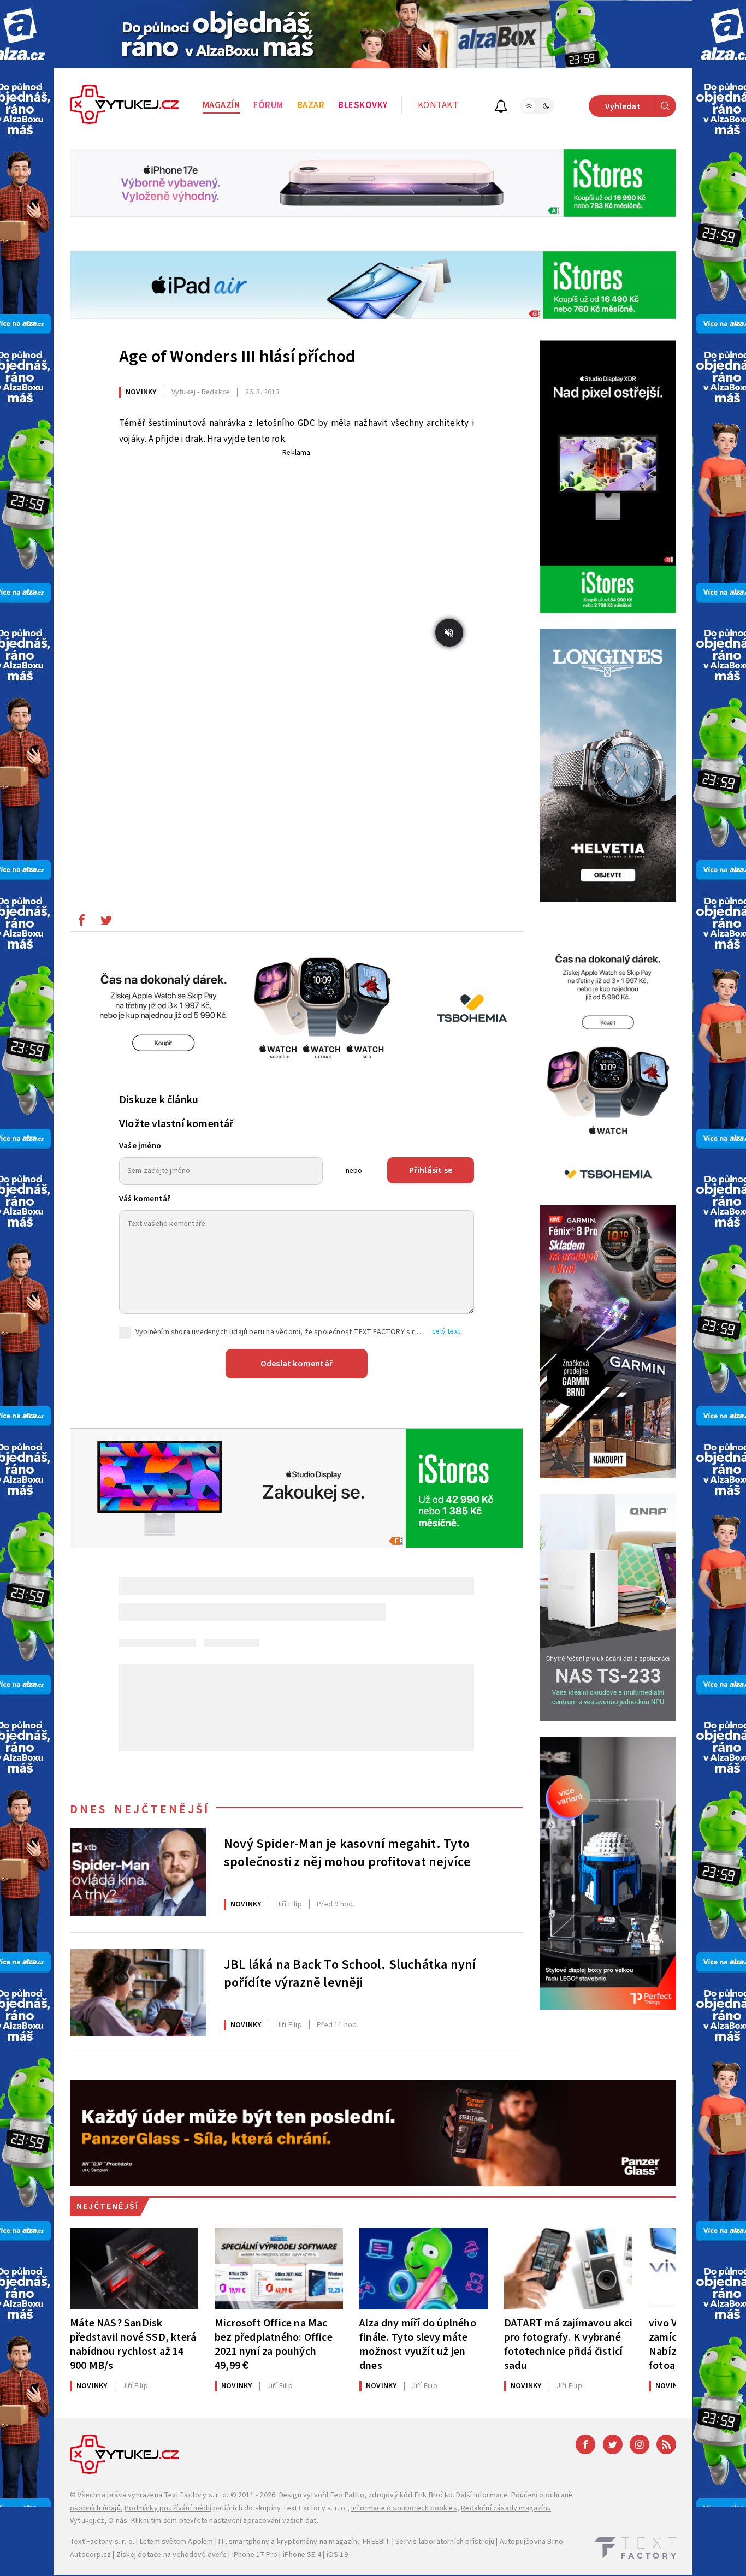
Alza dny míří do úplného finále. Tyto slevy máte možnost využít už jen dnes (418, 2344)
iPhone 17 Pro (255, 2555)
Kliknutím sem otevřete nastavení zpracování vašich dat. (225, 2521)
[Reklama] (373, 34)
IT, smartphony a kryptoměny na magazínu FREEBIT (304, 2542)
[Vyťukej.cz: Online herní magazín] (125, 106)
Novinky (141, 392)
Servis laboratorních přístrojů (445, 2542)
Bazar (311, 105)
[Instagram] (640, 2444)
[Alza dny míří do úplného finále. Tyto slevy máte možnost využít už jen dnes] (424, 2269)
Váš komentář (145, 1199)
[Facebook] (585, 2444)
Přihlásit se (431, 1170)
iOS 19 (337, 2555)
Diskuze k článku (159, 1100)
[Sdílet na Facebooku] (81, 923)
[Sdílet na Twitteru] (106, 923)
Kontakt (438, 105)
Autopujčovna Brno (531, 2542)
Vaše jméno (140, 1146)
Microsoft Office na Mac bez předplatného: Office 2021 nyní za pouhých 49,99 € (274, 2344)
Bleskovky (363, 105)
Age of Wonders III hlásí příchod (237, 357)
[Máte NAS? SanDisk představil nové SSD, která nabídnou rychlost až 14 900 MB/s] (134, 2269)
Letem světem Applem (177, 2542)
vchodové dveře (200, 2555)
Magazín (221, 105)
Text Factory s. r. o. (196, 2495)
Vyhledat (623, 106)
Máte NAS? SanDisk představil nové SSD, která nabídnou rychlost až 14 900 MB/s (133, 2344)
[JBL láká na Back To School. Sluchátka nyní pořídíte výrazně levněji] (138, 1993)
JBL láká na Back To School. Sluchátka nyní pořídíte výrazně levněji (350, 1974)
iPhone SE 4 (302, 2555)
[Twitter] (613, 2444)
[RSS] (666, 2444)
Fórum (268, 105)
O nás (118, 2521)
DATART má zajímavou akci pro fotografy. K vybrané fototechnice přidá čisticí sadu (568, 2344)
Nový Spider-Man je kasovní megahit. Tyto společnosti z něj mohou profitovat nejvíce (347, 1853)
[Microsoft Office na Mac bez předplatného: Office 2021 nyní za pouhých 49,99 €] (279, 2269)
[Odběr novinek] (501, 108)
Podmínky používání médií (168, 2508)
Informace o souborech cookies (404, 2508)
